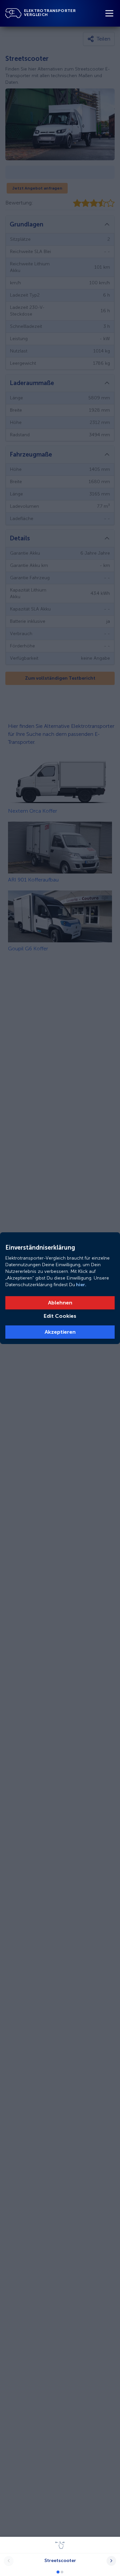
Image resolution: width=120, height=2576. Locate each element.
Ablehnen (60, 1303)
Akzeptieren (60, 1332)
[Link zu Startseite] (13, 13)
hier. (81, 1285)
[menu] (109, 13)
